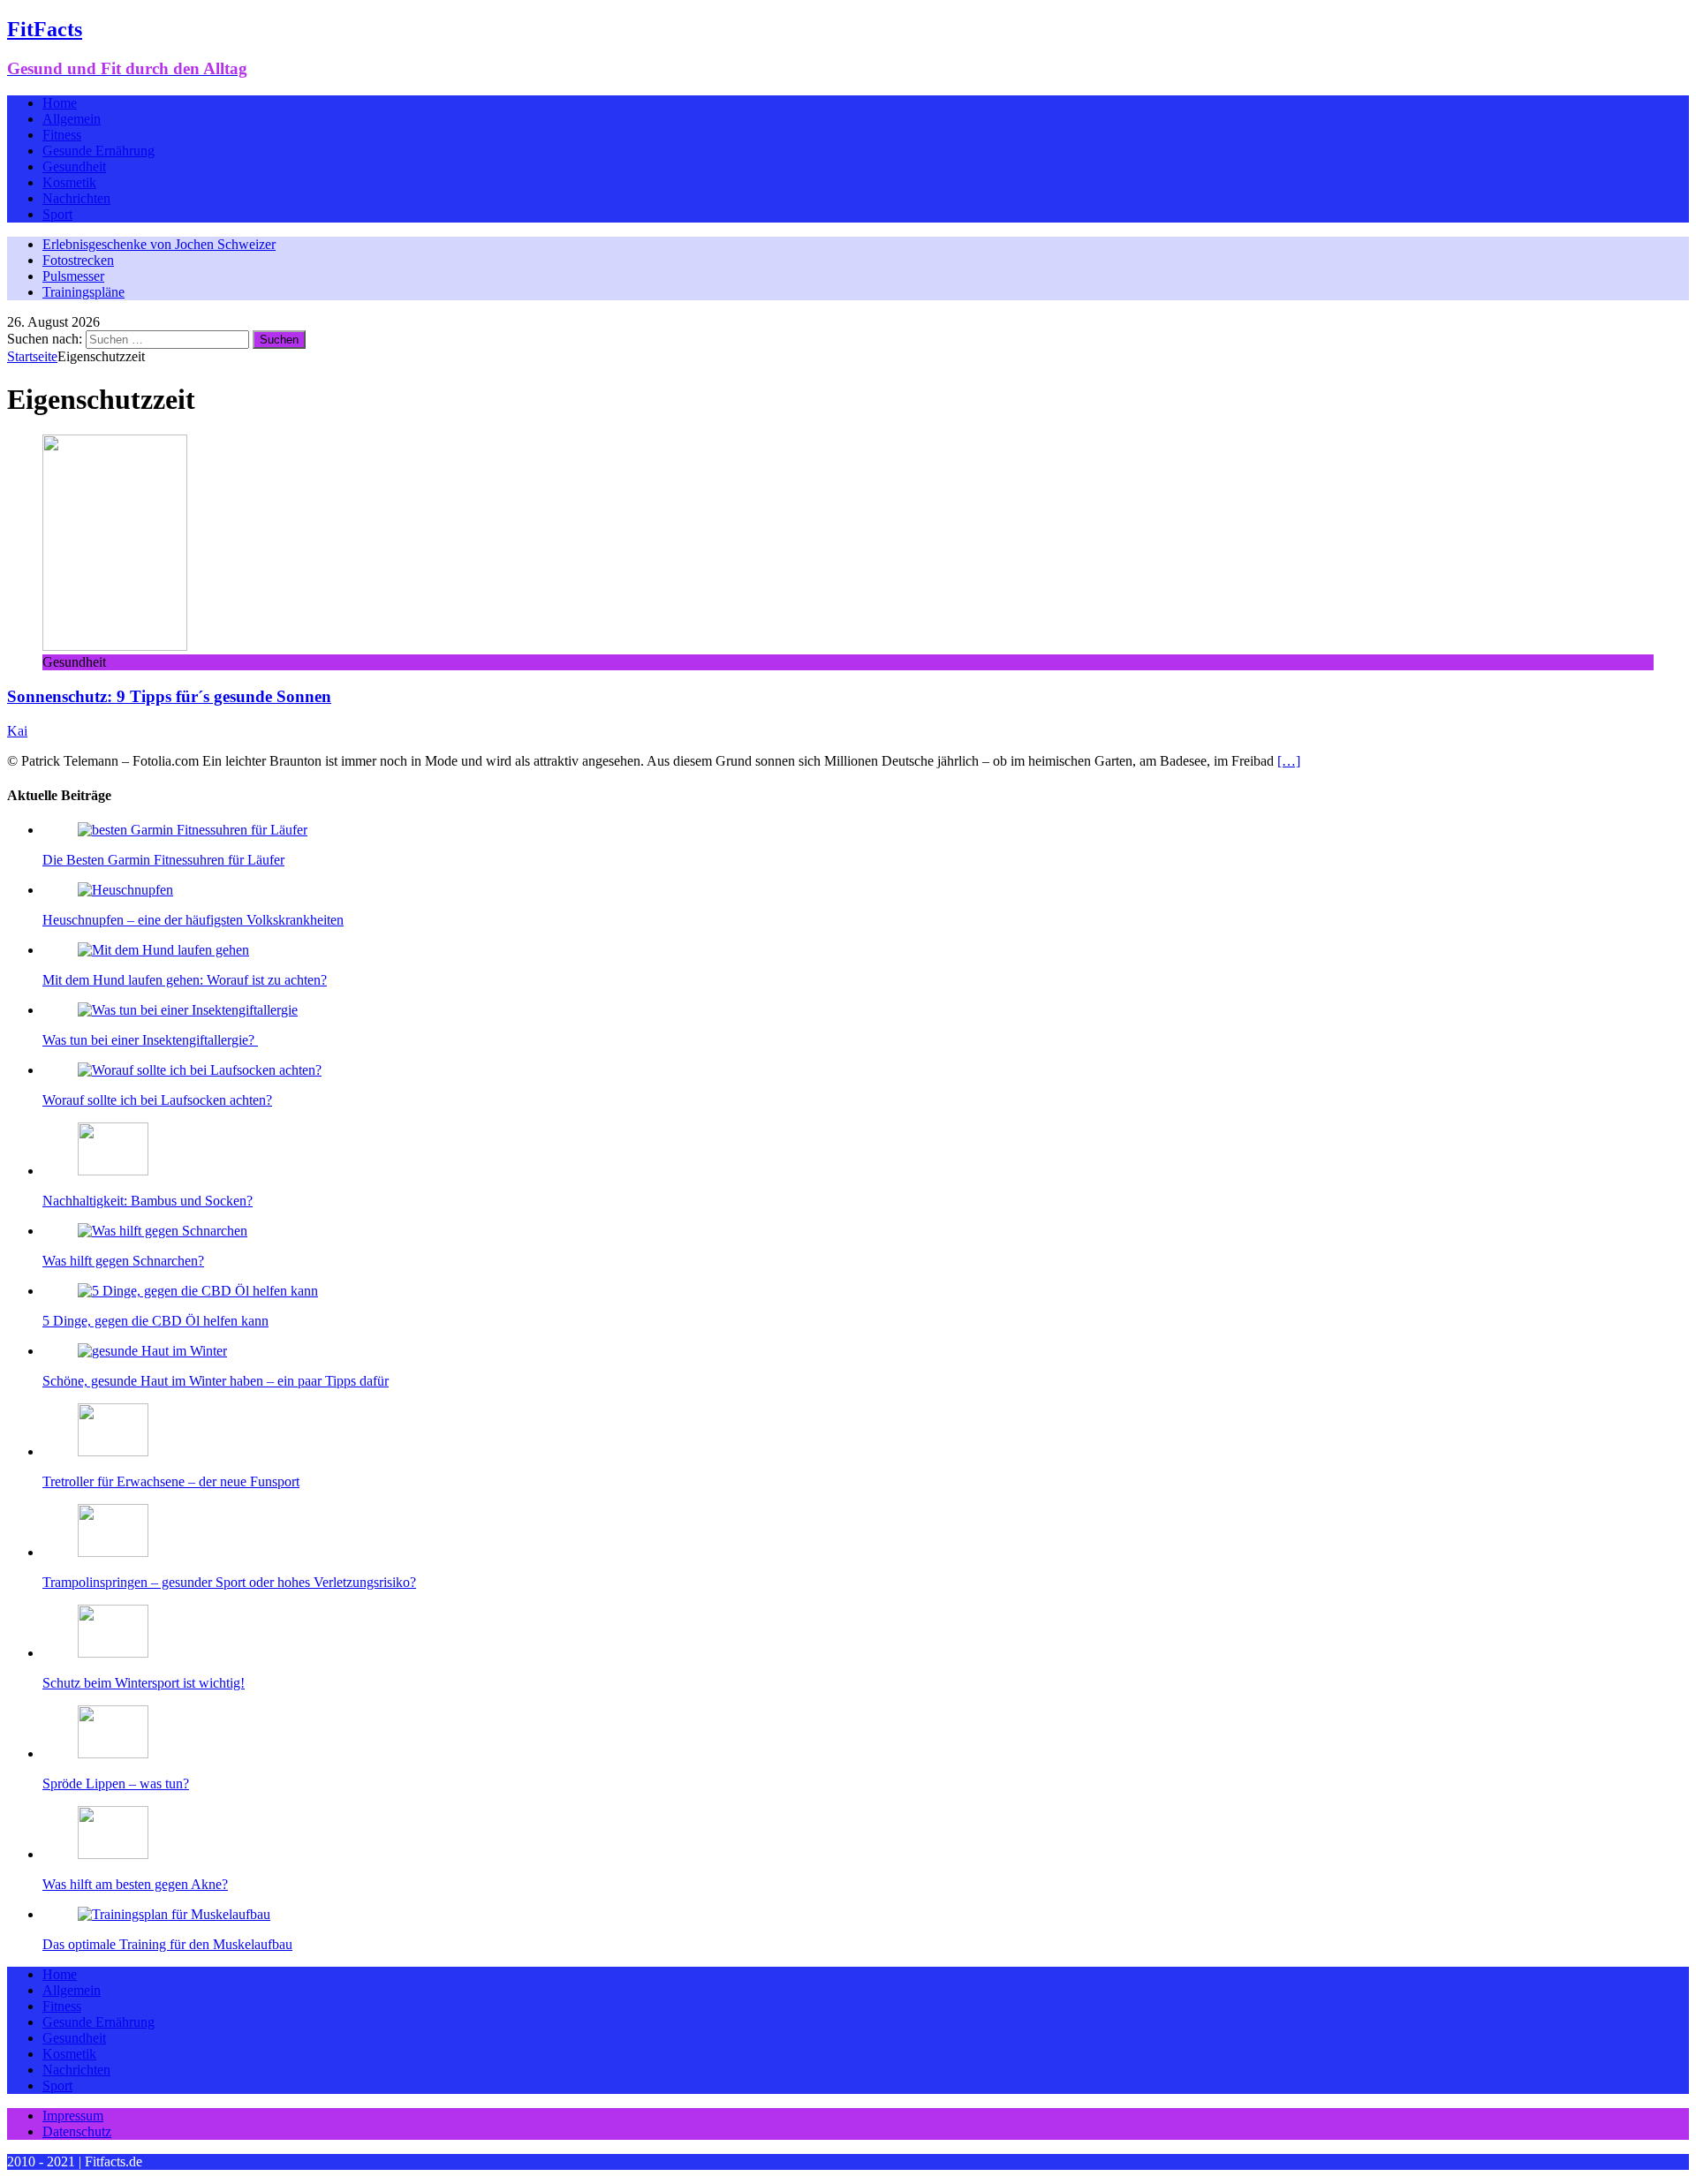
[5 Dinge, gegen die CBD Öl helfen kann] (198, 1291)
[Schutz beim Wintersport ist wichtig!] (113, 1653)
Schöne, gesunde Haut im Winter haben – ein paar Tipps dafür (216, 1381)
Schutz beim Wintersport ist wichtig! (144, 1683)
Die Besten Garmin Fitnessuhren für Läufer (163, 860)
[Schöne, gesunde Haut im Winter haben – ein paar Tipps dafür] (152, 1351)
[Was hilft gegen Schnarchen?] (163, 1231)
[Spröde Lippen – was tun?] (113, 1753)
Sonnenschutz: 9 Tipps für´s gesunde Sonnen (169, 696)
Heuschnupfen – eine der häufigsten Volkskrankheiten (193, 920)
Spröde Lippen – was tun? (116, 1783)
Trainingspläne (83, 292)
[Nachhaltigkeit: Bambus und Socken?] (113, 1171)
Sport (57, 214)
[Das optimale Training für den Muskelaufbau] (174, 1914)
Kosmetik (69, 182)
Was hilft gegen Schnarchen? (123, 1261)
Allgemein (72, 119)
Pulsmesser (73, 276)
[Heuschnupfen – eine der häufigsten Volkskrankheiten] (125, 890)
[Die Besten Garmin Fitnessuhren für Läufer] (193, 830)
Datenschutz (77, 2131)
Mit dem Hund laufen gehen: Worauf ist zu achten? (185, 980)
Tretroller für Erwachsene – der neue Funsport (171, 1481)
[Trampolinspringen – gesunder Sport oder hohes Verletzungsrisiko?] (113, 1552)
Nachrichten (76, 198)
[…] (1289, 761)
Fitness (62, 135)
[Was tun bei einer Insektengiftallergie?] (188, 1010)
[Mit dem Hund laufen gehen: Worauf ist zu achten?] (163, 950)
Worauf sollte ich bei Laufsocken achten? (157, 1100)
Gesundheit (74, 166)
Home (60, 103)
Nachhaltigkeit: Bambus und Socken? (148, 1201)
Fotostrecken (78, 260)
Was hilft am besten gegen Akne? (135, 1884)
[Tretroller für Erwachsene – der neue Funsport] (113, 1451)
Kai (17, 731)
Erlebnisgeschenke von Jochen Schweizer (159, 244)
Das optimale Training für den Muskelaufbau (167, 1944)
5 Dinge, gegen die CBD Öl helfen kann (155, 1321)
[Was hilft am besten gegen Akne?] (113, 1854)
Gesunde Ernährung (98, 151)
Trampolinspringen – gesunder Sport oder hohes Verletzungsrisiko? (229, 1582)
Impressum (73, 2116)
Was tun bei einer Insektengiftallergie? (150, 1040)
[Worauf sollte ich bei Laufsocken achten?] (200, 1070)
